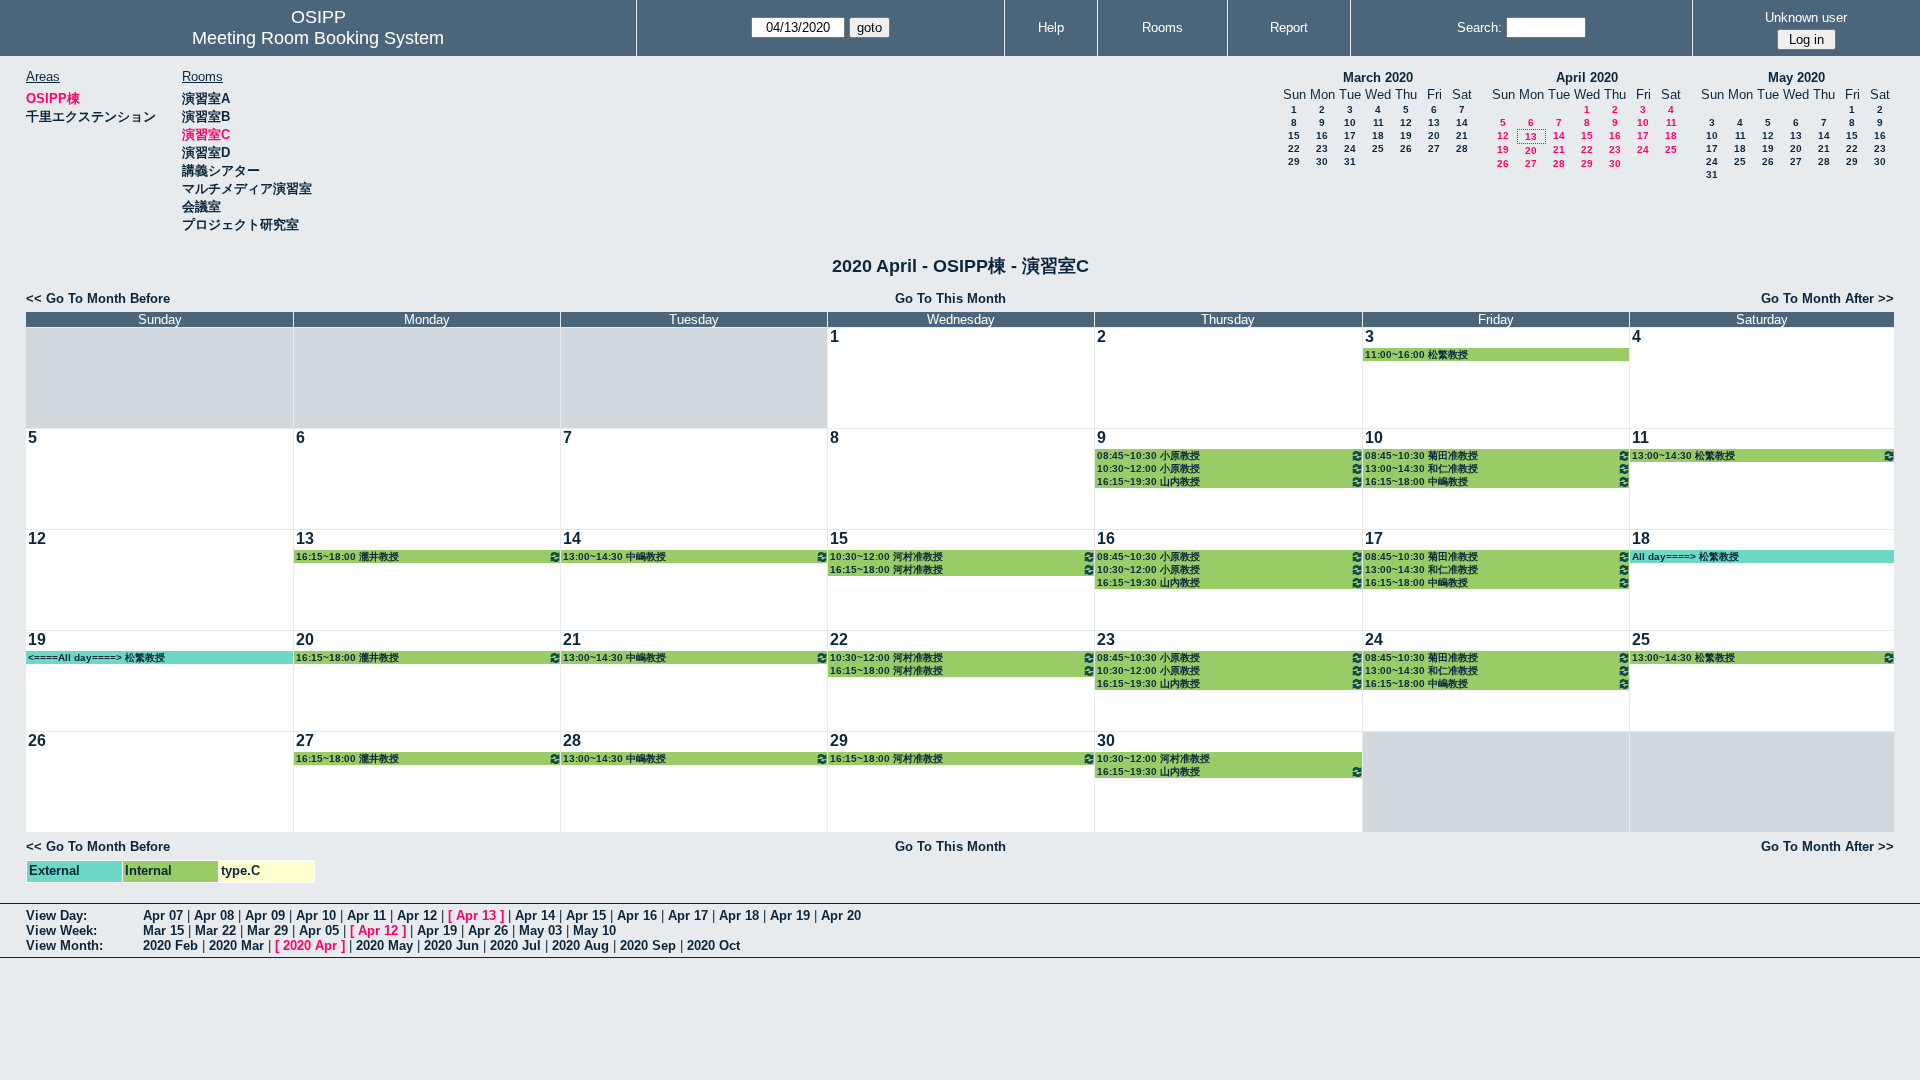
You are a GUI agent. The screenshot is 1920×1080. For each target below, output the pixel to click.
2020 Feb (170, 945)
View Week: (61, 930)
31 (1350, 161)
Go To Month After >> (1827, 298)
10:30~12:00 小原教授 (1148, 468)
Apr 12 (417, 915)
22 (1294, 148)
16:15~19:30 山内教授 (1148, 481)
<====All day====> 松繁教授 (96, 657)
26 (1406, 148)
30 (1322, 161)
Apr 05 (319, 930)
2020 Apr (310, 945)
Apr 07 (163, 915)
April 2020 (1587, 77)
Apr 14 (535, 915)
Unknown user (1806, 17)
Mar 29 (267, 930)
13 (1434, 122)
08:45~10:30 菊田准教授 (1421, 455)
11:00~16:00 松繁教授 (1416, 354)
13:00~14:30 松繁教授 (1683, 455)
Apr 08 (214, 915)
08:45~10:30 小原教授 (1148, 455)
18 (1378, 135)
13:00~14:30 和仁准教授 (1421, 468)
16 (1322, 135)
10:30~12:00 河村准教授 (886, 556)
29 (1294, 161)
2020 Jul (515, 945)
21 (1462, 135)
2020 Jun (451, 945)
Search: (1479, 27)
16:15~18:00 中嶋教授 (1416, 481)
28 (1462, 148)
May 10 (594, 930)
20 (1434, 135)
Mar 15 (163, 930)
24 (1350, 148)
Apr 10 (316, 915)
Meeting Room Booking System (318, 38)
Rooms (1162, 27)
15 (1294, 135)
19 (1406, 135)
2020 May (384, 945)
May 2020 (1796, 77)
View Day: (56, 915)
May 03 (540, 930)
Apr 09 (265, 915)
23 (1322, 148)
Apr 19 (790, 915)
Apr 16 (637, 915)
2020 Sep (648, 945)
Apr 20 (841, 915)
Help (1051, 27)
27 (1434, 148)
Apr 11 (366, 915)
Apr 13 (476, 915)
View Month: (64, 945)
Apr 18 (739, 915)
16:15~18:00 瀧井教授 (347, 556)
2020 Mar (236, 945)
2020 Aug (580, 945)
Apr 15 (586, 915)
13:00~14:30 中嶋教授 (614, 556)
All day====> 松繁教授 (1685, 556)
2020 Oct (713, 945)
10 (1350, 122)
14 (1462, 122)
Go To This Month (950, 298)
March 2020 (1378, 77)
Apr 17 (688, 915)
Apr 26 (488, 930)
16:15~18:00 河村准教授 (886, 569)
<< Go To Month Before (98, 298)
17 (1350, 135)
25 (1378, 148)
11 (1378, 122)
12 (1406, 122)
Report (1289, 27)
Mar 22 (215, 930)
